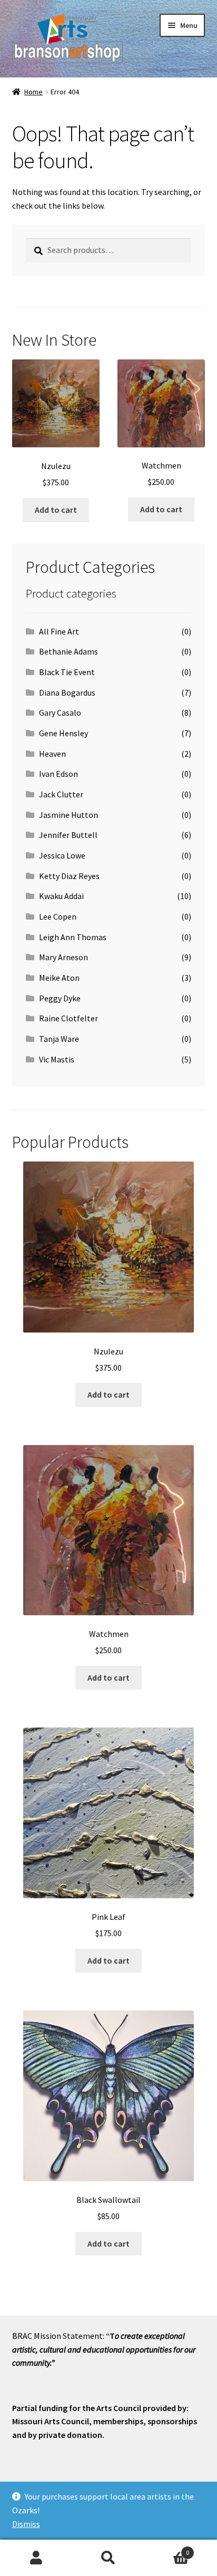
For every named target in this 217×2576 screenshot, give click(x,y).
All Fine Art (59, 631)
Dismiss (26, 2524)
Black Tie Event (67, 672)
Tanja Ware (59, 1039)
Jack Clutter (61, 794)
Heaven (52, 754)
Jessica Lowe (62, 855)
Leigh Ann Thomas (73, 937)
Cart (167, 2549)
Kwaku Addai (61, 896)
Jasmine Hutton (68, 815)
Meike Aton (59, 978)
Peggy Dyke (60, 998)
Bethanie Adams (68, 651)
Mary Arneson (63, 957)
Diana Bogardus (67, 692)
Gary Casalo (60, 713)
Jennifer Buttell (68, 835)
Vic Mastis (57, 1059)
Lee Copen (58, 916)
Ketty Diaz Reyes (69, 876)
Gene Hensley (63, 733)
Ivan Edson (58, 774)
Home (33, 92)
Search (108, 2558)
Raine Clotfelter (68, 1018)
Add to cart (56, 510)
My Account (36, 2558)
